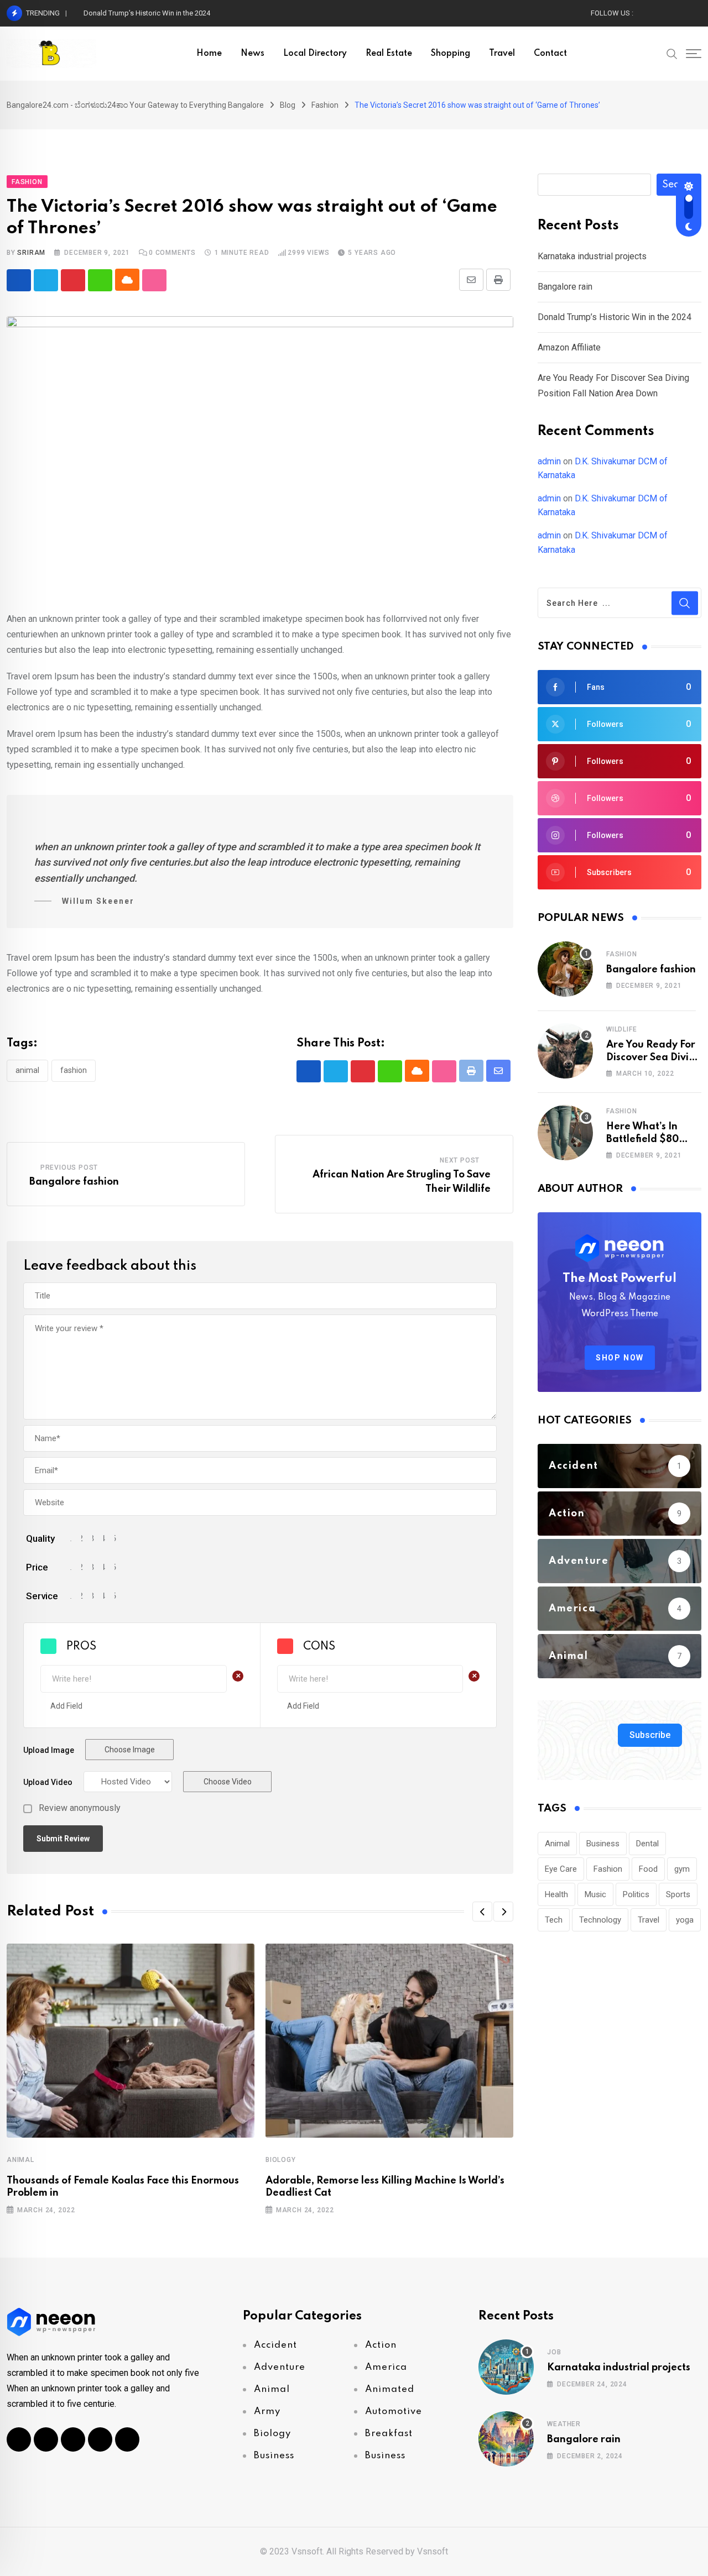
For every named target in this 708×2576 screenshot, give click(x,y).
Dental (647, 1844)
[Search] (672, 53)
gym (682, 1869)
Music (595, 1894)
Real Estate (389, 54)
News (253, 54)
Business (603, 1844)
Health (556, 1894)
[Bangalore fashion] (565, 969)
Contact (550, 54)
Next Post (460, 1160)
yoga (685, 1920)
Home (209, 54)
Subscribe (650, 1735)
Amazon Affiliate (569, 347)
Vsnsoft (433, 2551)
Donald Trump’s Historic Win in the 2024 (147, 13)
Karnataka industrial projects (592, 256)
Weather (564, 2424)
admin (549, 461)
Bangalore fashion (74, 1182)
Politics (636, 1894)
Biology (281, 2160)
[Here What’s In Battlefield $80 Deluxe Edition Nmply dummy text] (565, 1133)
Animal (27, 1070)
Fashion (74, 1070)
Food (648, 1869)
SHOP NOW (620, 1358)
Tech (554, 1920)
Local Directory (315, 54)
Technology (600, 1920)
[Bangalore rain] (506, 2439)
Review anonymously (80, 1808)
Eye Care (561, 1869)
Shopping (451, 54)
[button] (482, 1912)
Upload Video (48, 1782)
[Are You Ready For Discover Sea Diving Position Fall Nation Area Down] (565, 1051)
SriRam (31, 253)
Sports (678, 1894)
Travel (502, 54)
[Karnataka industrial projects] (506, 2367)
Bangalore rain (565, 287)
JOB (554, 2352)
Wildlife (621, 1029)
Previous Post (69, 1167)
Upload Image (49, 1750)
